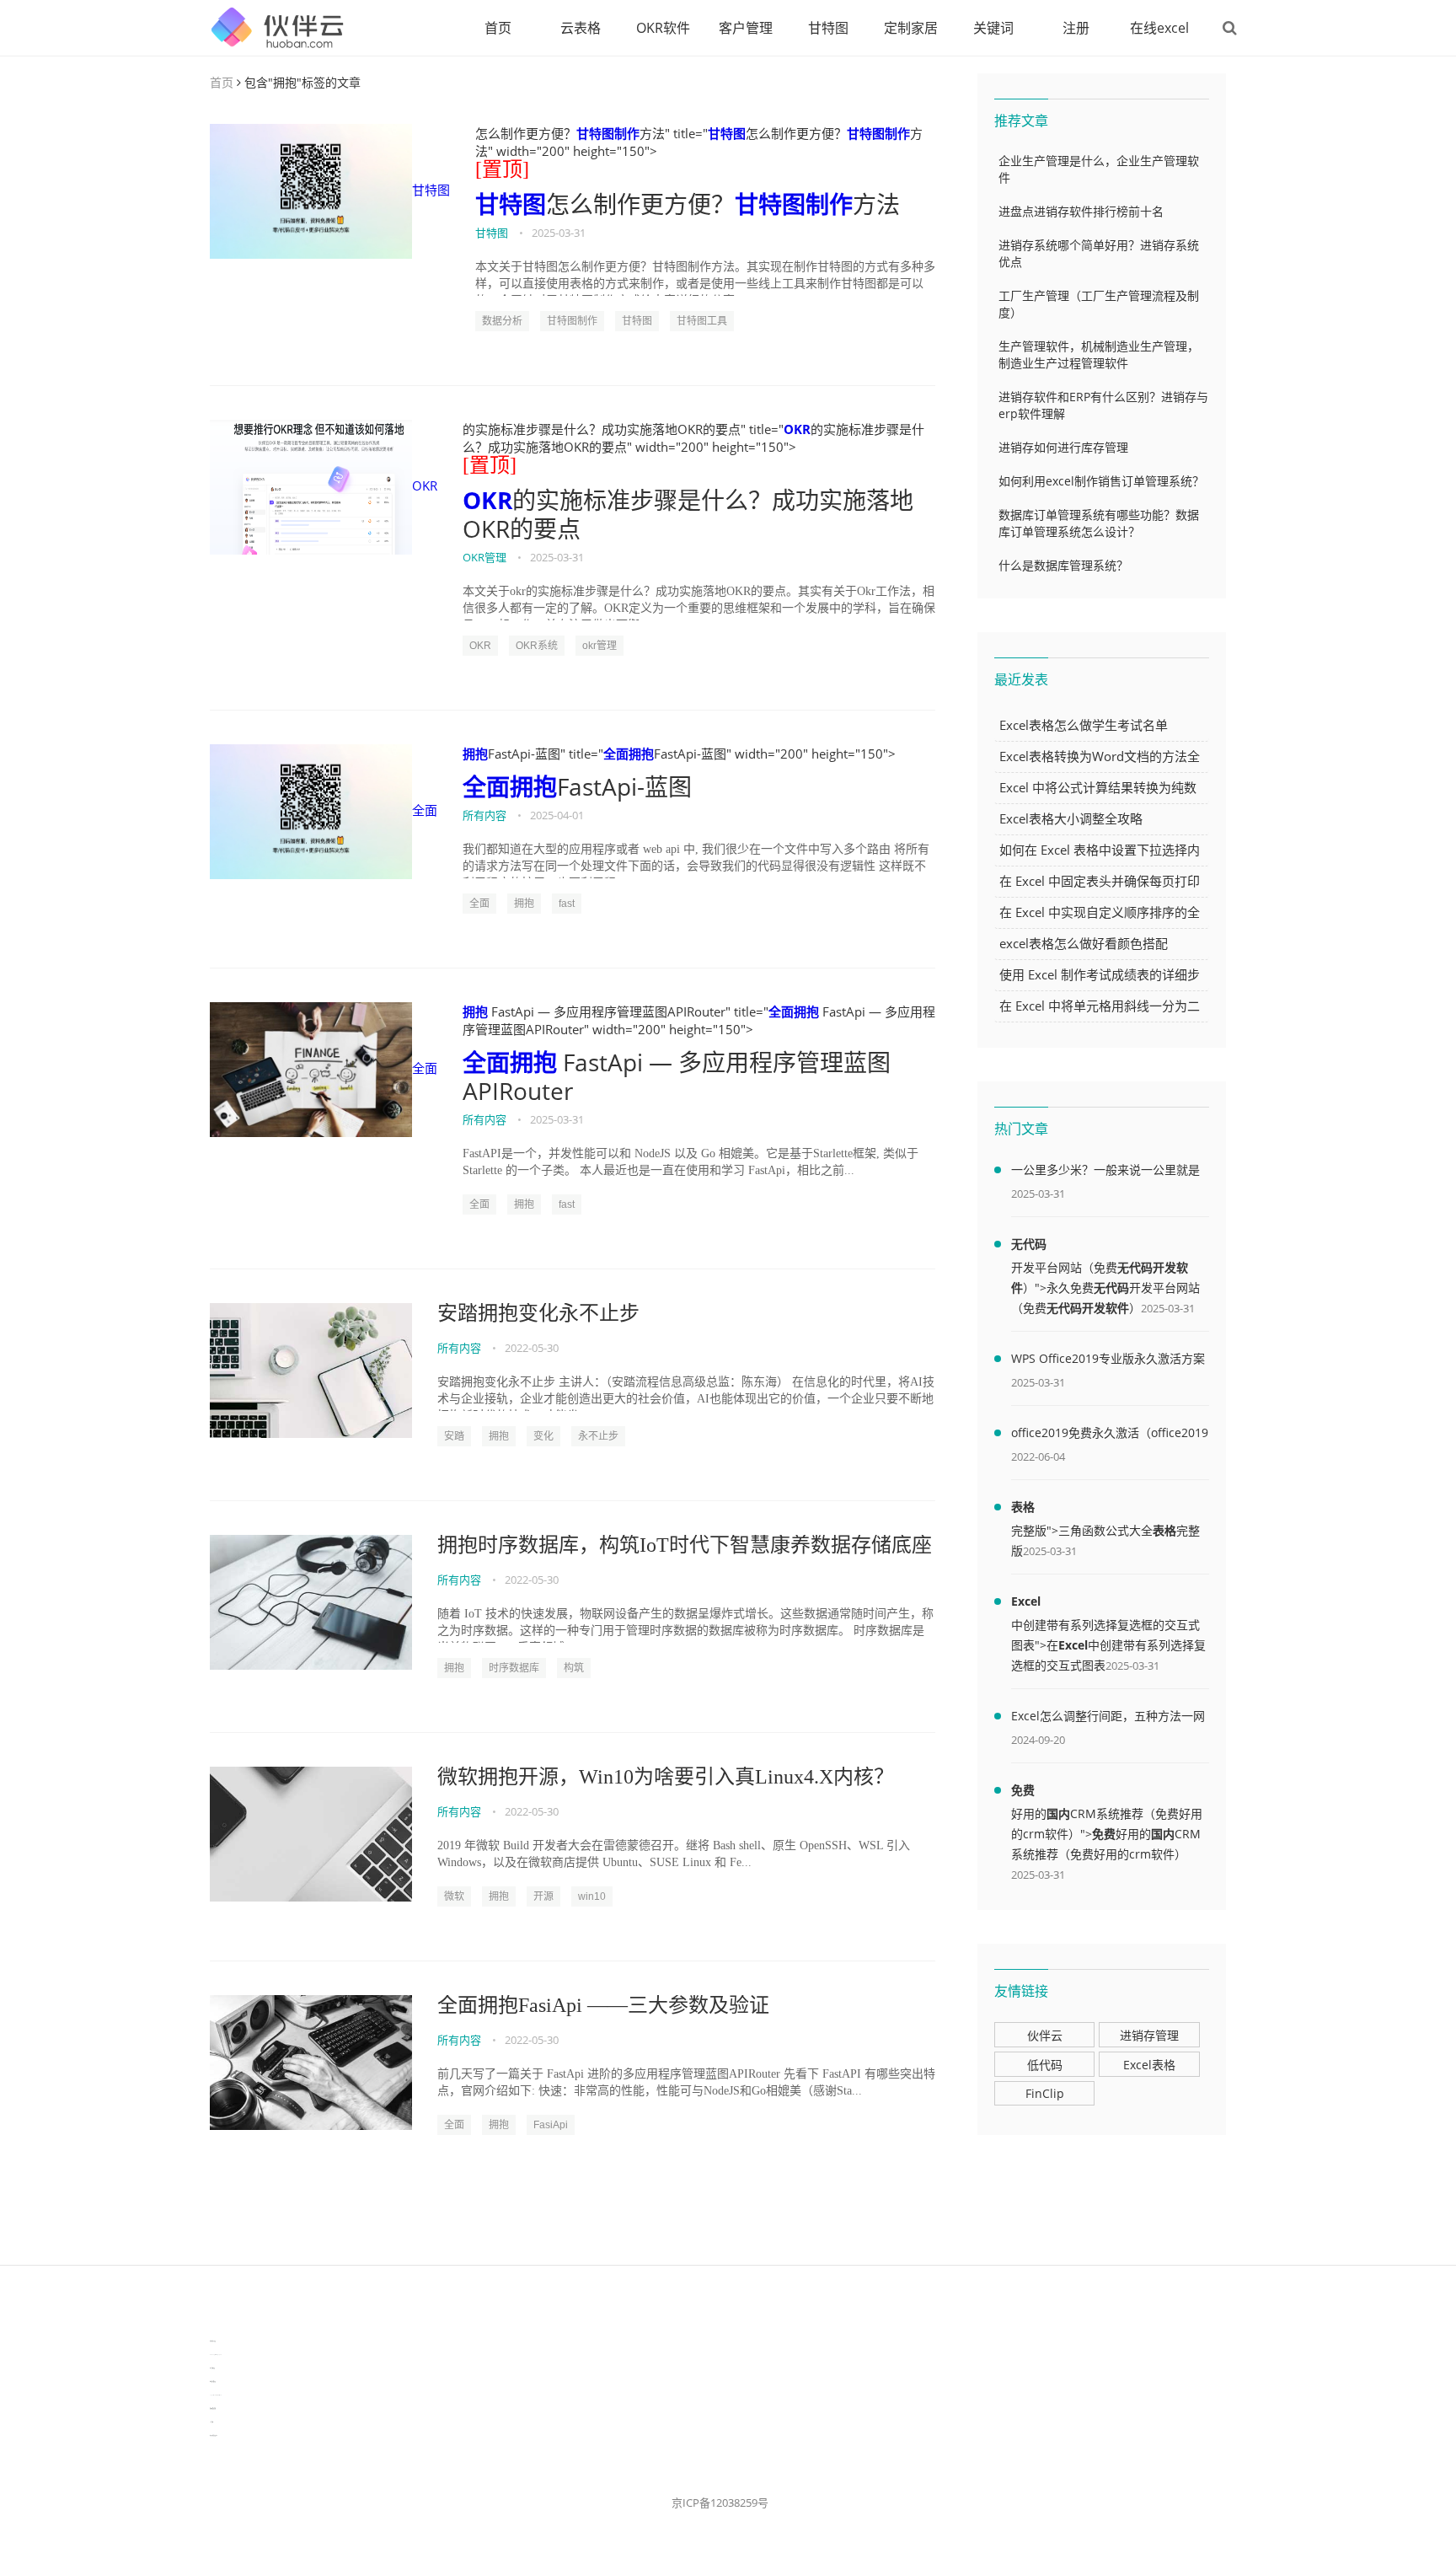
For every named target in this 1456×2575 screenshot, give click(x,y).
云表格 (581, 28)
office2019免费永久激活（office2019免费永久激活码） (1110, 1435)
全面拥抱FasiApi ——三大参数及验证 (603, 2005)
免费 (1023, 1790)
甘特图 (828, 28)
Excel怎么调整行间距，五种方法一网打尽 (1108, 1719)
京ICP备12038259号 (720, 2503)
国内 (1058, 1813)
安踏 (454, 1436)
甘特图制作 (608, 133)
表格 (1023, 1507)
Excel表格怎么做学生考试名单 (1084, 725)
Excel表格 (1149, 2065)
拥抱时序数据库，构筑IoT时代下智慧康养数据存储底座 (685, 1545)
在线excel (1159, 28)
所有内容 (484, 815)
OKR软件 (663, 28)
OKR (425, 485)
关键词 (993, 28)
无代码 (1029, 1244)
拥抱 (475, 754)
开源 (543, 1896)
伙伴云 (1045, 2035)
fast (567, 904)
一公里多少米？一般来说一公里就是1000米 (1105, 1172)
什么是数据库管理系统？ (1063, 565)
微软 (454, 1896)
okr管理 (600, 646)
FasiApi (551, 2125)
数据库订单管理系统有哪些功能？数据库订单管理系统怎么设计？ (1099, 523)
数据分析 (502, 321)
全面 (425, 810)
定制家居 (911, 28)
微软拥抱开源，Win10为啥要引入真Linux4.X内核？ (666, 1777)
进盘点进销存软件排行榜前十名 (1081, 211)
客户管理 (746, 28)
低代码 (1045, 2065)
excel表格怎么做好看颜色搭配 (1084, 943)
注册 (1076, 28)
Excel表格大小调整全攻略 (1071, 818)
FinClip (1045, 2093)
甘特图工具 (702, 321)
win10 (592, 1896)
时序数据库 (514, 1668)
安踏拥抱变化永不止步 (538, 1313)
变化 (543, 1436)
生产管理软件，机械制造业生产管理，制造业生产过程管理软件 (1099, 354)
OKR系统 (537, 646)
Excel (1026, 1601)
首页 (498, 28)
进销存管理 (1149, 2035)
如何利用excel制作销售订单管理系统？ (1101, 481)
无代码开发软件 (1088, 1308)
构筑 (574, 1668)
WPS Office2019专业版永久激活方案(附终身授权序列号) (1108, 1361)
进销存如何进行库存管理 (1063, 447)
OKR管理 (484, 557)
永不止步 (598, 1436)
